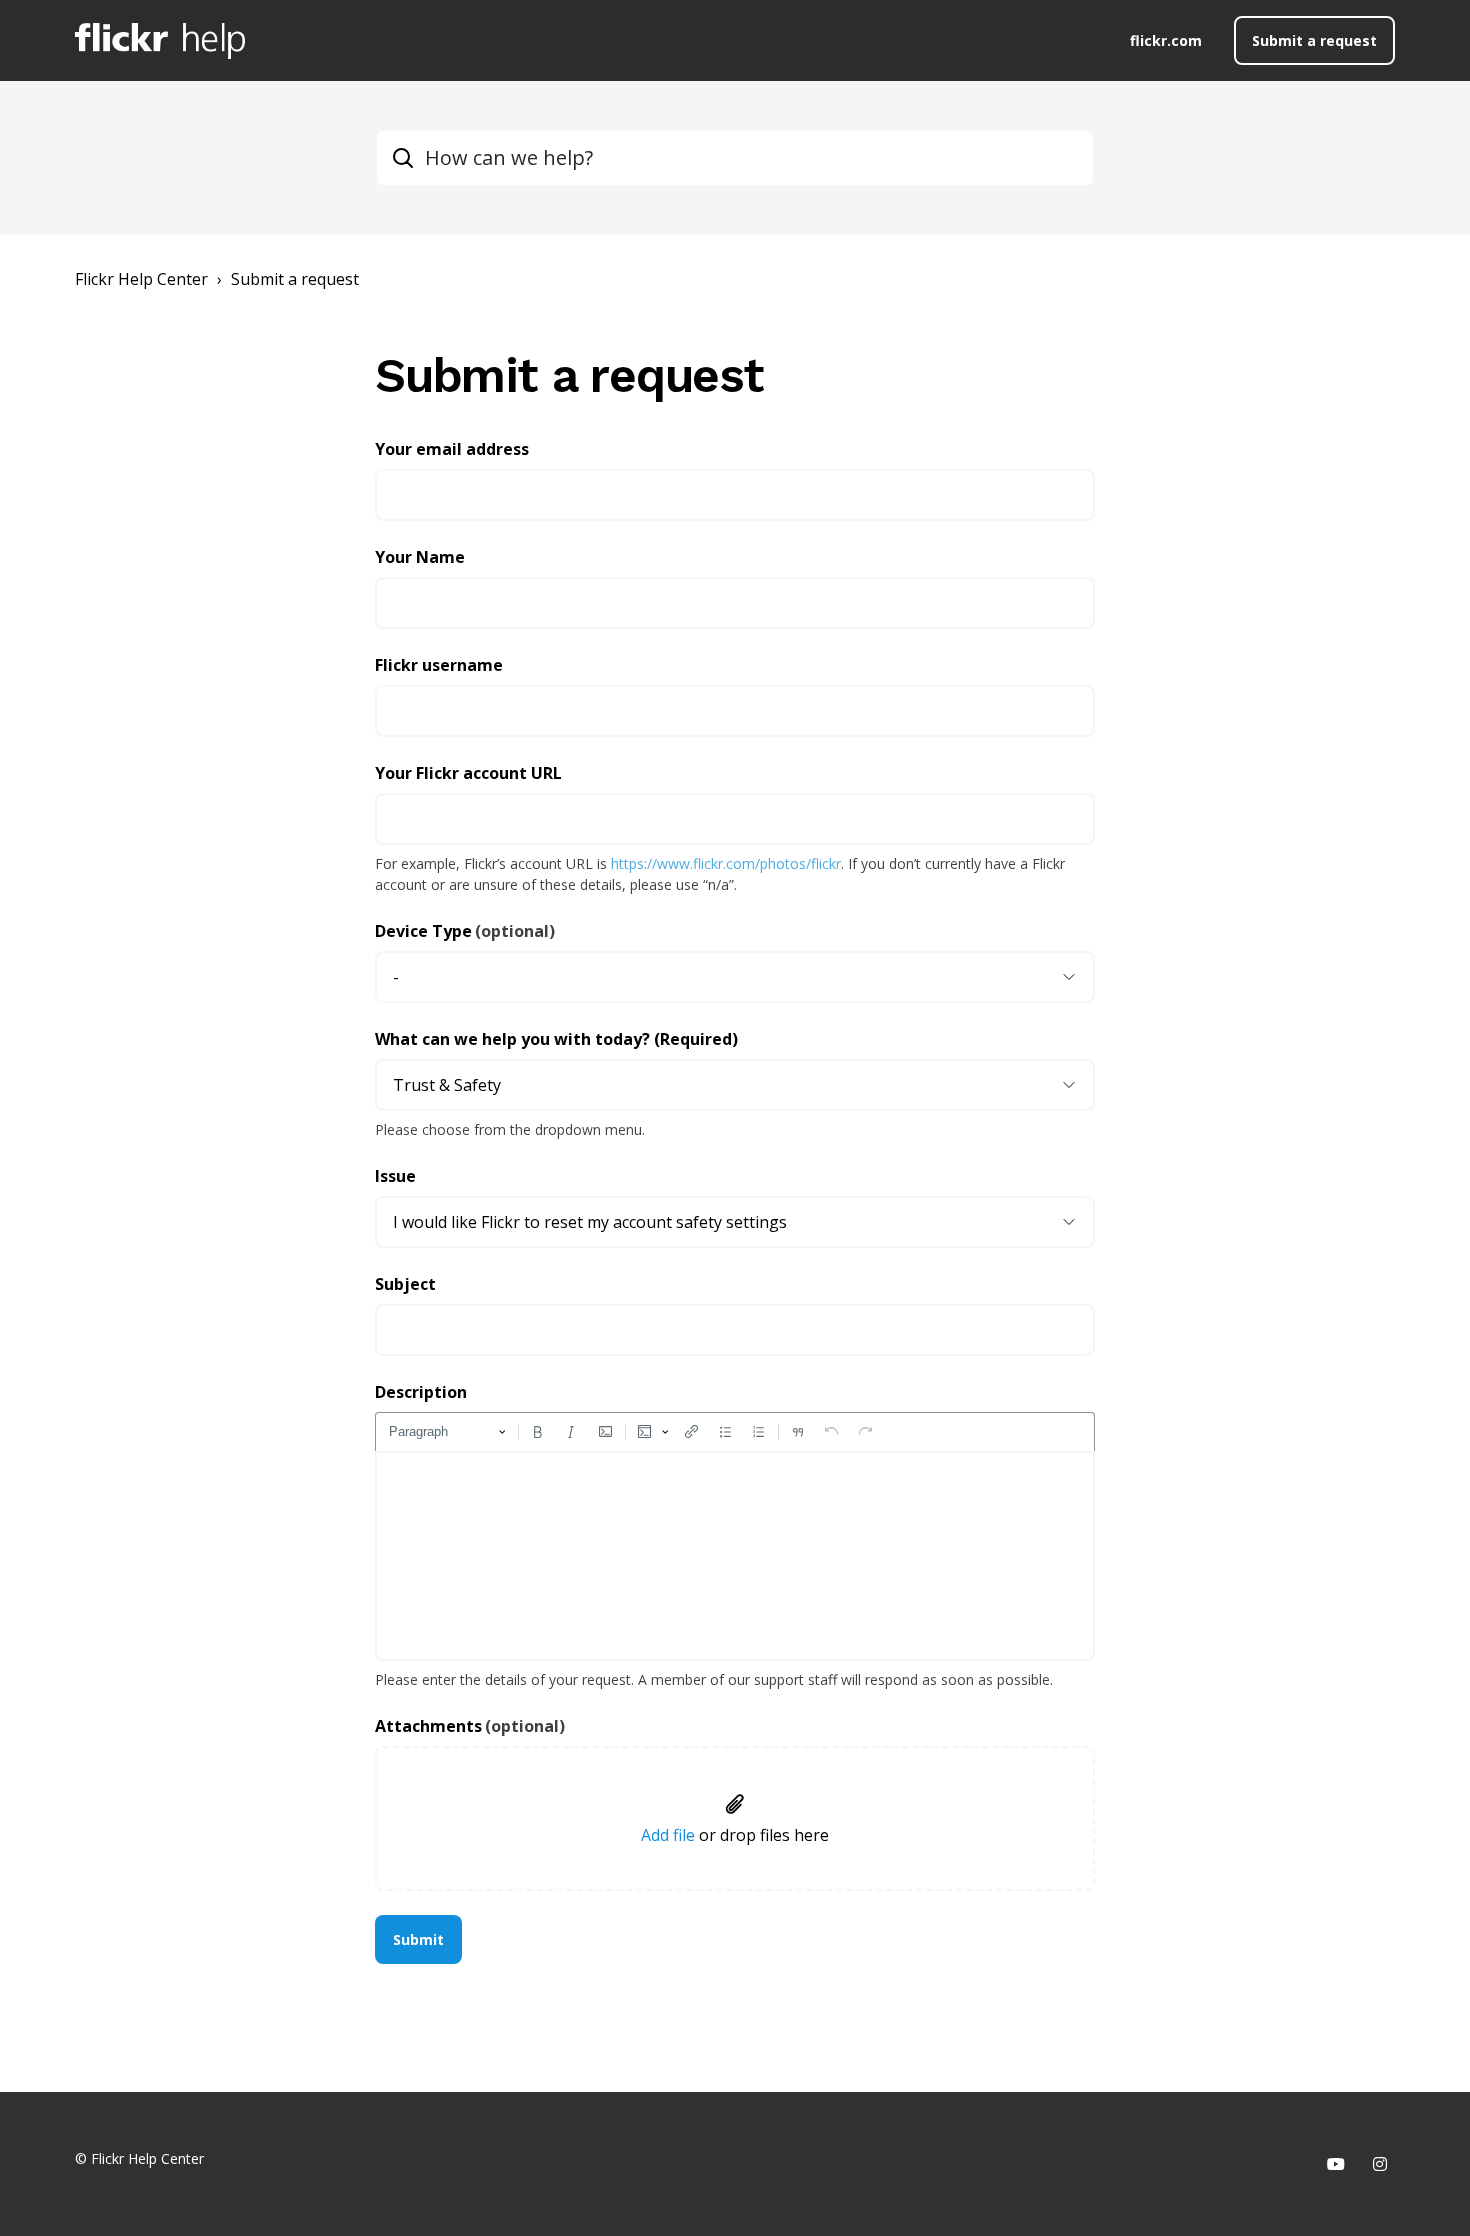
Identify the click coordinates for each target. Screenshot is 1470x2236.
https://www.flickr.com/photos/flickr (726, 863)
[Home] (160, 41)
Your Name (420, 557)
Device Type (465, 931)
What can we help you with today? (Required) (556, 1039)
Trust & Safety (447, 1085)
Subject (405, 1284)
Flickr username (439, 665)
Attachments (470, 1726)
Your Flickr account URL (468, 773)
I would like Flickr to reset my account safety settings (590, 1222)
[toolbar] (735, 1432)
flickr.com (1166, 40)
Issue (395, 1176)
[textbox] (735, 1556)
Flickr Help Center (141, 279)
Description (421, 1392)
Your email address (452, 449)
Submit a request (1314, 40)
